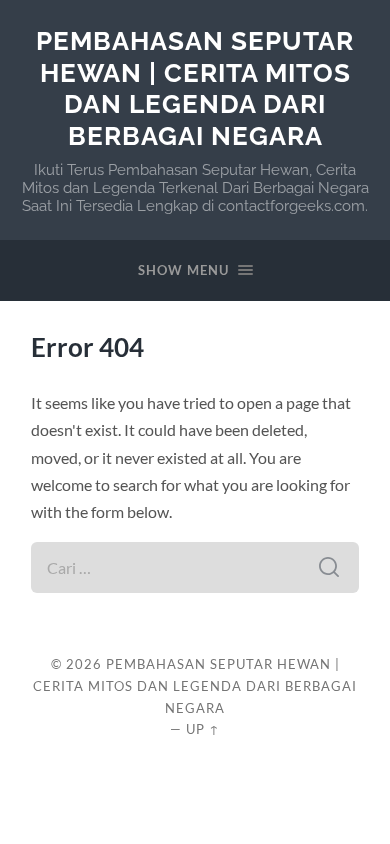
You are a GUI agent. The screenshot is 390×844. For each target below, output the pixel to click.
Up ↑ (203, 729)
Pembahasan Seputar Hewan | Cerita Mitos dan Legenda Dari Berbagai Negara (195, 88)
